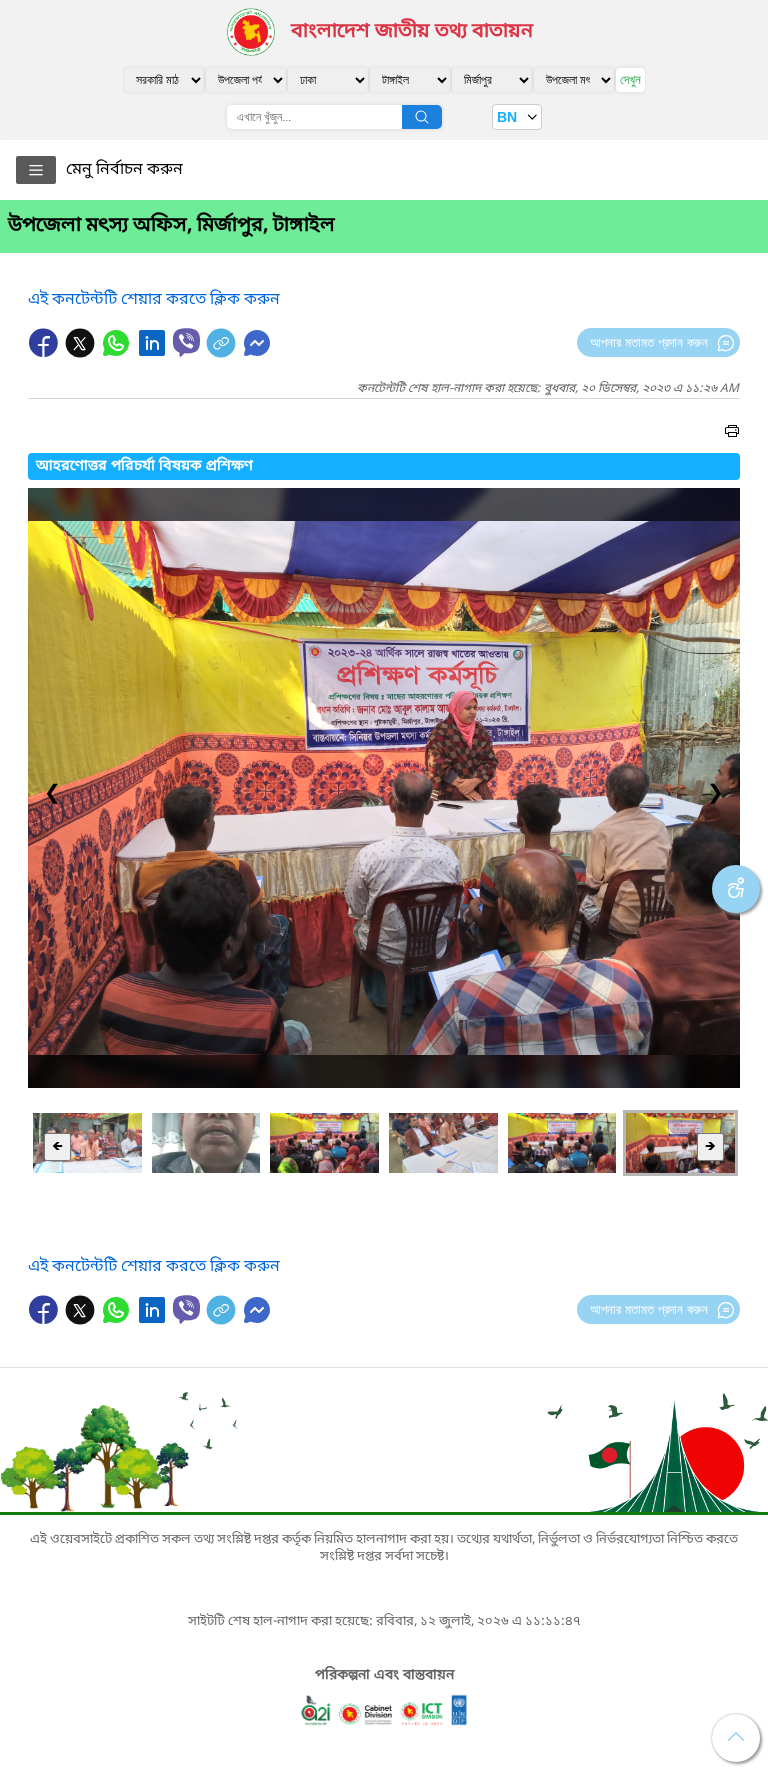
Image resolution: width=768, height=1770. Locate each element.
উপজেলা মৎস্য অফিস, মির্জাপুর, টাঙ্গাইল (171, 226)
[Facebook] (46, 353)
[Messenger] (257, 353)
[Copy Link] (223, 353)
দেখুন (630, 79)
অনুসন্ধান (422, 117)
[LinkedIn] (154, 353)
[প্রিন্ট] (732, 434)
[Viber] (186, 342)
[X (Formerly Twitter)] (82, 353)
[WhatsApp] (118, 353)
